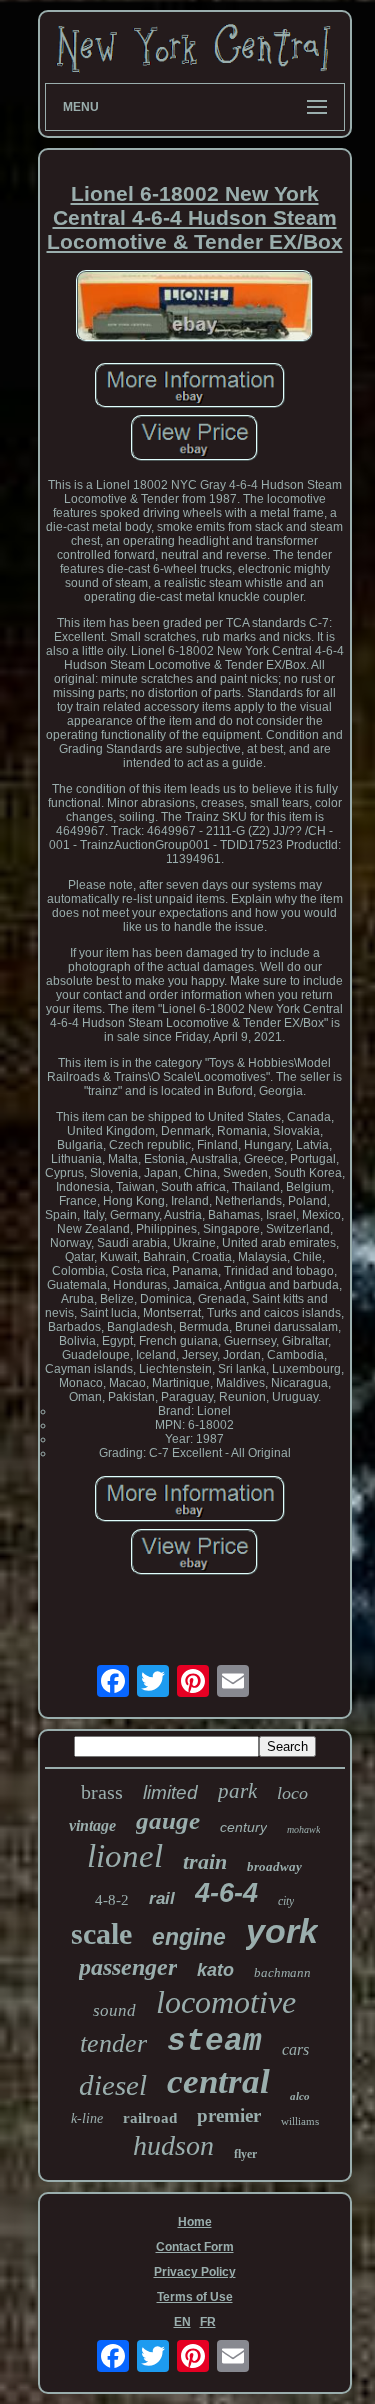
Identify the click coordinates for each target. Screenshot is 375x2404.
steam (214, 2041)
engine (189, 1937)
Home (195, 2222)
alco (300, 2096)
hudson (173, 2145)
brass (102, 1792)
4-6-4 (226, 1893)
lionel (125, 1856)
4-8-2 (112, 1900)
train (205, 1861)
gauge (168, 1820)
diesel (113, 2085)
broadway (274, 1866)
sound (114, 2010)
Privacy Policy (195, 2272)
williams (300, 2121)
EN (182, 2322)
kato (215, 1970)
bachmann (282, 1972)
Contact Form (195, 2247)
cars (295, 2049)
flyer (245, 2154)
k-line (87, 2118)
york (282, 1931)
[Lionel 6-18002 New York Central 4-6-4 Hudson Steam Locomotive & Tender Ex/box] (195, 307)
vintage (92, 1825)
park (237, 1791)
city (286, 1901)
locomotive (226, 2002)
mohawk (303, 1829)
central (218, 2081)
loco (292, 1793)
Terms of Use (195, 2297)
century (243, 1827)
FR (208, 2322)
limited (170, 1792)
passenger (128, 1967)
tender (113, 2043)
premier (229, 2115)
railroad (150, 2118)
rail (162, 1898)
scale (101, 1933)
